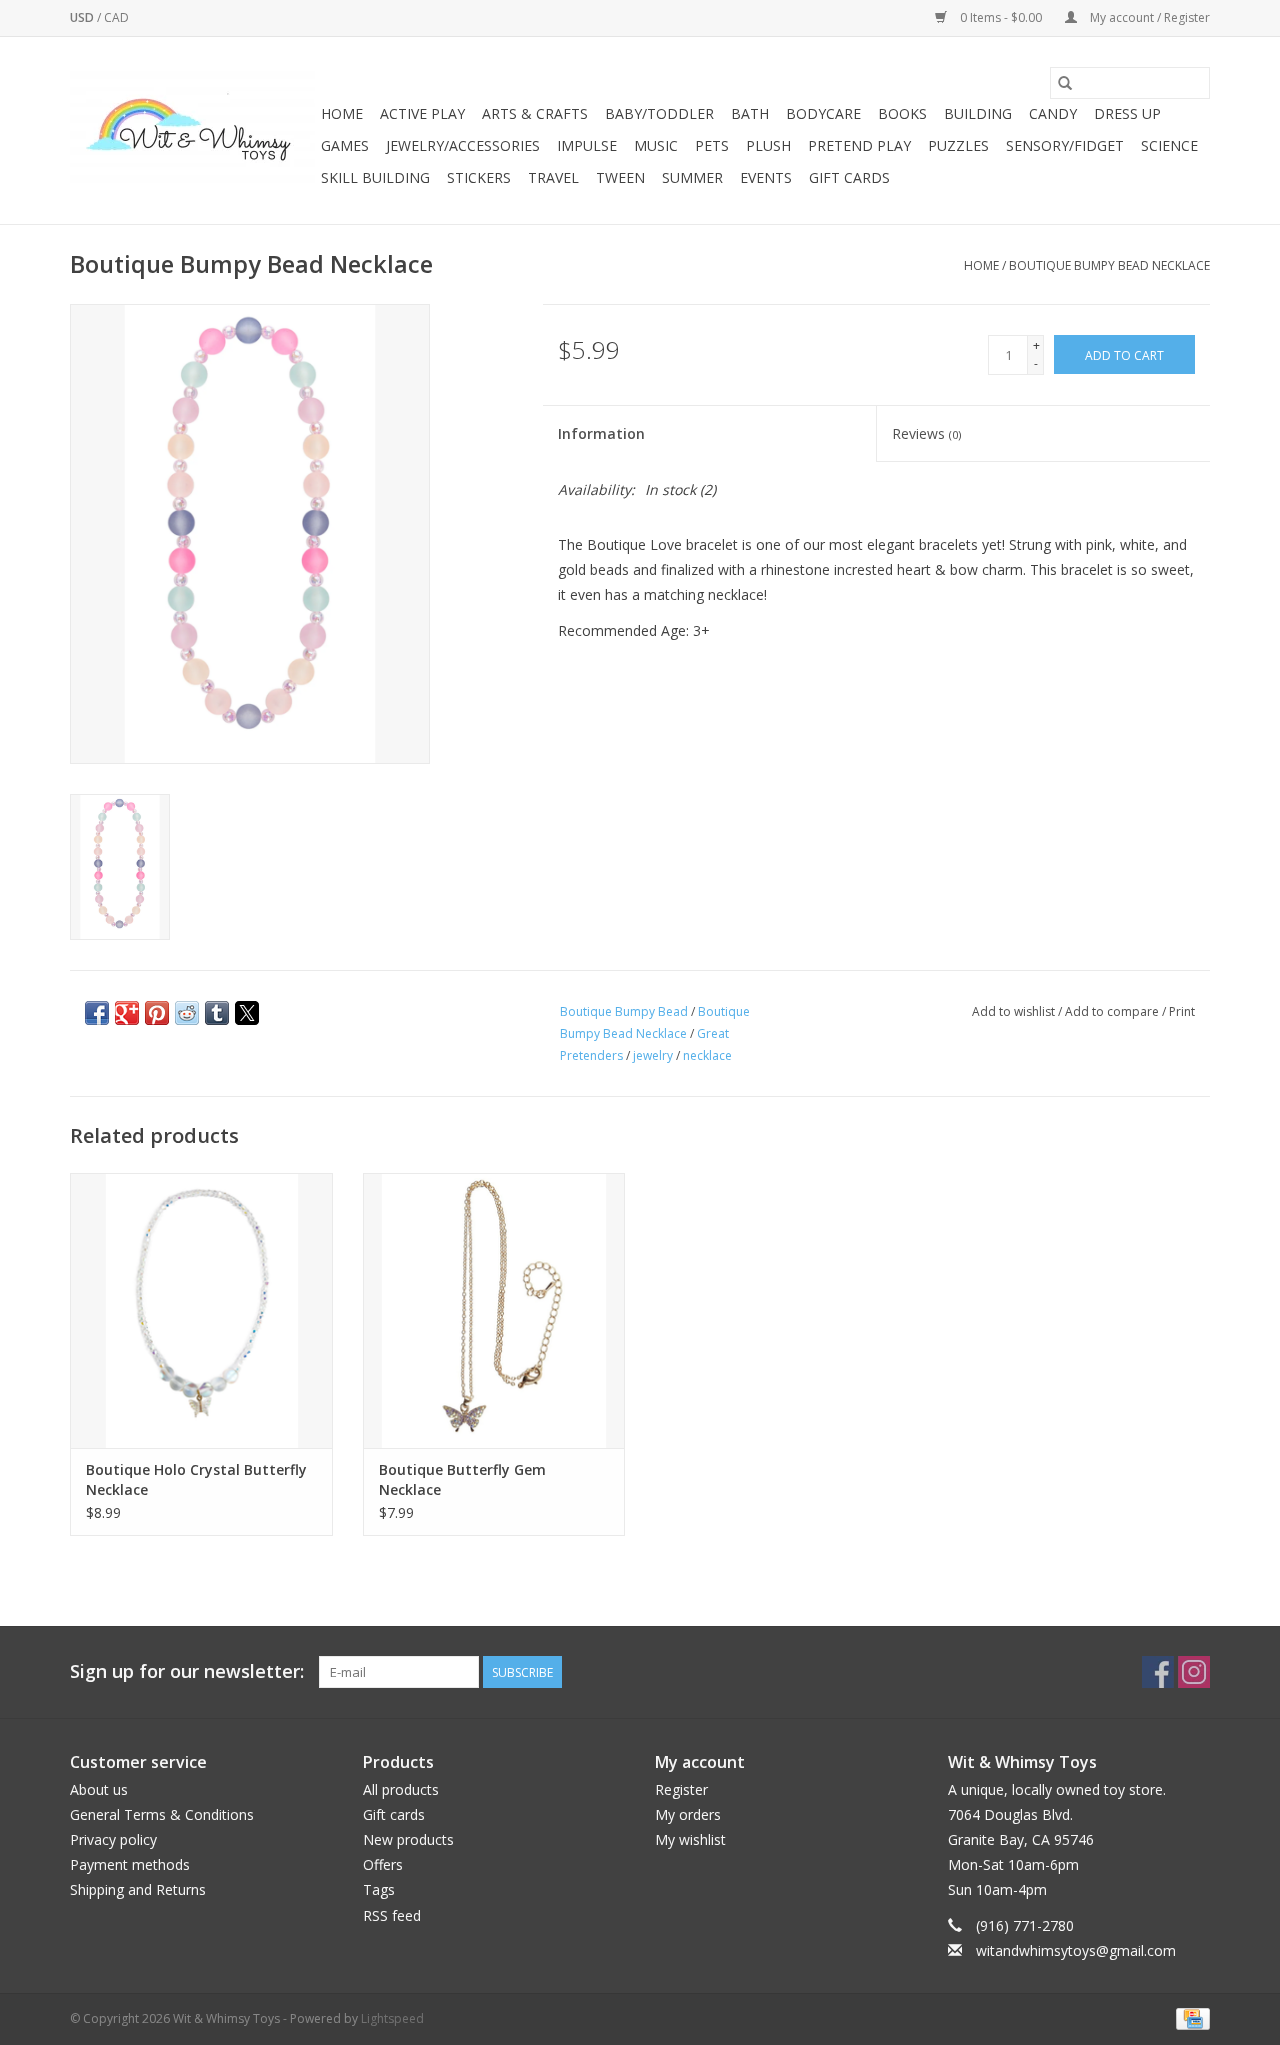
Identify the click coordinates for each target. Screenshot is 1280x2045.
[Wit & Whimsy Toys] (192, 131)
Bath (750, 113)
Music (656, 145)
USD (83, 17)
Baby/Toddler (659, 113)
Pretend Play (859, 145)
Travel (553, 177)
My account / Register (1148, 17)
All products (401, 1789)
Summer (692, 177)
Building (978, 113)
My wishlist (690, 1839)
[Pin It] (157, 1013)
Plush (768, 145)
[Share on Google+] (127, 1013)
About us (99, 1789)
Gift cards (849, 177)
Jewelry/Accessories (463, 145)
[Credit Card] (1189, 2017)
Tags (379, 1889)
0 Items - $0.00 (1001, 17)
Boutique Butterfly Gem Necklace (462, 1479)
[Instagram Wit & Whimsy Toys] (1194, 1672)
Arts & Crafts (535, 113)
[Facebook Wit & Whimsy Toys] (1158, 1672)
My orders (688, 1814)
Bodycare (823, 113)
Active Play (422, 113)
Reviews (926, 433)
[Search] (1065, 83)
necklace (707, 1055)
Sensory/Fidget (1065, 145)
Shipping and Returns (138, 1889)
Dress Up (1127, 113)
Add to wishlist (1015, 1011)
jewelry (653, 1055)
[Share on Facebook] (97, 1013)
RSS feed (392, 1915)
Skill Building (375, 177)
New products (408, 1839)
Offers (383, 1864)
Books (902, 113)
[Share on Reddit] (187, 1013)
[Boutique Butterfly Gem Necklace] (494, 1310)
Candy (1053, 113)
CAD (116, 17)
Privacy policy (113, 1839)
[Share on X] (247, 1013)
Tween (620, 177)
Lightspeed (392, 2018)
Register (681, 1789)
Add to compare (1113, 1011)
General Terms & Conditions (162, 1814)
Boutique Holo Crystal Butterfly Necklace (196, 1479)
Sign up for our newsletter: (187, 1671)
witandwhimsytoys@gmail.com (1076, 1950)
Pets (712, 145)
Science (1169, 145)
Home (342, 113)
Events (766, 177)
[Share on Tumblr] (217, 1013)
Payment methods (130, 1864)
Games (345, 145)
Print (1182, 1011)
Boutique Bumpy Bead (624, 1011)
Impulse (587, 145)
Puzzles (958, 145)
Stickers (479, 177)
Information (601, 433)
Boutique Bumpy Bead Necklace (1109, 265)
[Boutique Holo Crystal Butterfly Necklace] (201, 1310)
